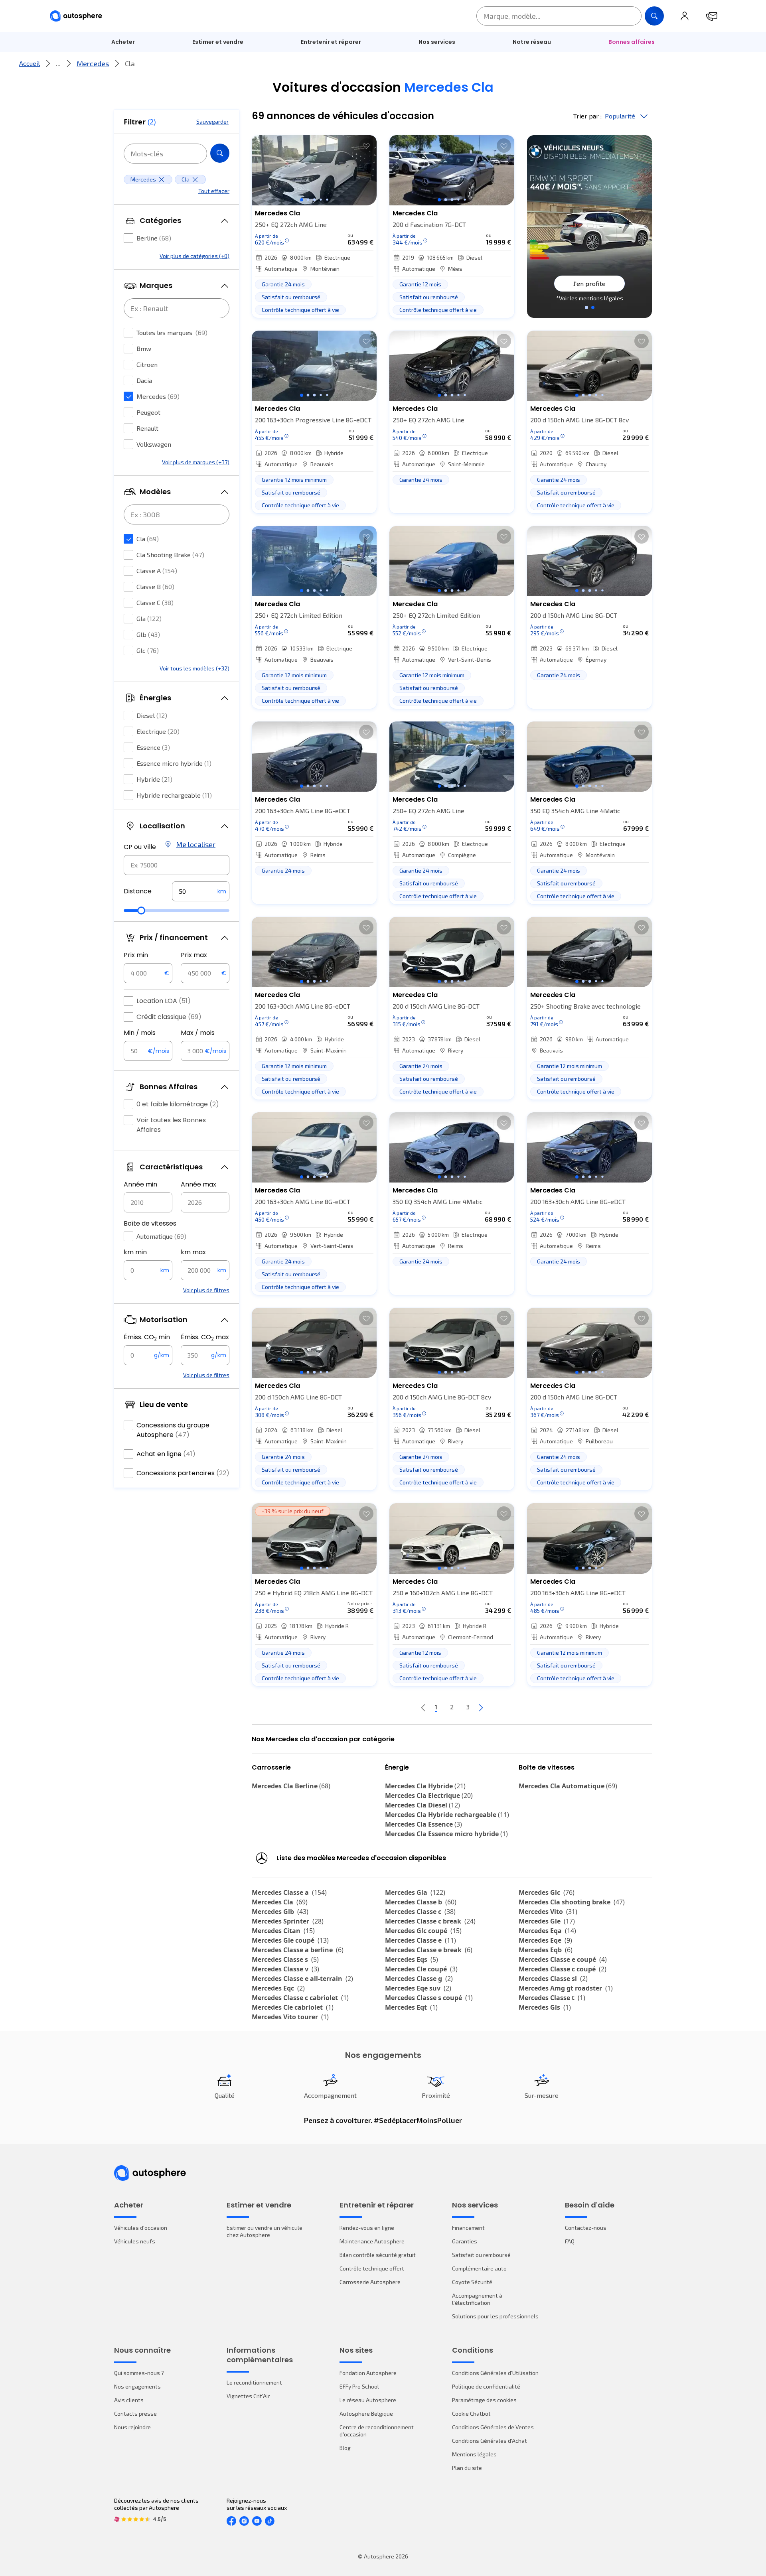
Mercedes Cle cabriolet (293, 2007)
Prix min (136, 955)
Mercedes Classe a (289, 1892)
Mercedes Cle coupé (421, 1969)
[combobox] (177, 865)
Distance (138, 891)
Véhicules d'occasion (141, 2228)
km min (135, 1252)
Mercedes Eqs (412, 1959)
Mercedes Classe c (420, 1912)
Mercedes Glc (547, 1892)
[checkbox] (128, 238)
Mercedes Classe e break (429, 1950)
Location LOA (164, 1001)
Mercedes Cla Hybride (425, 1786)
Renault (147, 428)
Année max (198, 1184)
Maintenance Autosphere (372, 2241)
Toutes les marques (172, 332)
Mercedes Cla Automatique (568, 1786)
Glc (148, 650)
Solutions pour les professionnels (495, 2316)
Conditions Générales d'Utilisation (495, 2373)
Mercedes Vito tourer (290, 2017)
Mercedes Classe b (421, 1902)
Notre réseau (532, 42)
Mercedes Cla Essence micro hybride (446, 1834)
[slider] (141, 911)
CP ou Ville (140, 847)
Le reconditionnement (254, 2382)
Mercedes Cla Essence (423, 1824)
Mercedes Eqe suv (418, 1988)
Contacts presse (135, 2413)
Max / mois (198, 1033)
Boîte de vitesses (150, 1223)
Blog (345, 2448)
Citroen (147, 364)
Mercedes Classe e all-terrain (302, 1979)
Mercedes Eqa (547, 1931)
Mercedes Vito (548, 1912)
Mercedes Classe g (419, 1979)
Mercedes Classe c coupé (563, 1969)
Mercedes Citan (283, 1931)
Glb (148, 634)
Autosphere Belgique (366, 2413)
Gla (149, 618)
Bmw (144, 348)
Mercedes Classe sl (553, 1979)
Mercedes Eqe (545, 1940)
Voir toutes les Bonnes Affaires (171, 1125)
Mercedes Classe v (285, 1969)
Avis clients (129, 2400)
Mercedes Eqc (278, 1988)
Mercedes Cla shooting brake (572, 1902)
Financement (468, 2228)
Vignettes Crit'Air (248, 2396)
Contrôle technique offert (372, 2268)
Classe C (155, 602)
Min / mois (140, 1033)
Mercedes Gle (547, 1921)
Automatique (161, 1236)
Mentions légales (474, 2454)
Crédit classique (169, 1017)
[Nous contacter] (712, 16)
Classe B (155, 586)
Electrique (158, 731)
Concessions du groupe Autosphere (173, 1430)
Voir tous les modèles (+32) (194, 668)
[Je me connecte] (685, 16)
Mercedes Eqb (546, 1950)
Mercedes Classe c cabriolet (300, 1998)
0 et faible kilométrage (178, 1104)
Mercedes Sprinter (288, 1921)
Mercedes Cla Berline (291, 1786)
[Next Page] (481, 1707)
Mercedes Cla (280, 1902)
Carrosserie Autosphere (370, 2282)
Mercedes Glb (280, 1912)
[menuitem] (123, 42)
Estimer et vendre (218, 42)
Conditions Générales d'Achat (490, 2441)
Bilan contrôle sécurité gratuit (378, 2255)
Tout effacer (214, 191)
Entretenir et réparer (331, 42)
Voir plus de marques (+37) (196, 462)
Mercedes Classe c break (430, 1921)
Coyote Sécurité (472, 2282)
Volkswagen (154, 444)
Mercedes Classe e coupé (563, 1959)
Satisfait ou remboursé (481, 2255)
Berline (154, 238)
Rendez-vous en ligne (367, 2228)
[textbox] (201, 891)
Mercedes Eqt (411, 2007)
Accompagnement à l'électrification (477, 2299)
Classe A (157, 571)
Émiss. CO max (205, 1337)
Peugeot (148, 412)
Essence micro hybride (174, 763)
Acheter (123, 42)
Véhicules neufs (135, 2241)
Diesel (152, 715)
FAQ (570, 2241)
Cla (148, 539)
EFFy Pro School (359, 2386)
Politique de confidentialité (486, 2386)
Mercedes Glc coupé (423, 1931)
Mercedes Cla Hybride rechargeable (447, 1815)
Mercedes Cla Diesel (422, 1805)
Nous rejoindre (132, 2427)
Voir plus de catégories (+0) (194, 256)
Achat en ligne (166, 1454)
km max (193, 1252)
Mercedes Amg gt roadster (566, 1988)
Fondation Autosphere (368, 2373)
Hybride (154, 779)
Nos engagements (137, 2386)
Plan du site (467, 2468)
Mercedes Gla (415, 1892)
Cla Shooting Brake (170, 555)
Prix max (194, 955)
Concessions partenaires (183, 1473)
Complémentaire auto (479, 2268)
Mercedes (93, 63)
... (58, 63)
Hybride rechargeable (174, 795)
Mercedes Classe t (552, 1998)
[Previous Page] (423, 1707)
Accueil (30, 63)
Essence (153, 747)
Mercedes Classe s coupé (429, 1998)
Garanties (465, 2241)
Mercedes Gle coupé (290, 1940)
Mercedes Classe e (421, 1940)
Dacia (144, 380)
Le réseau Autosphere (368, 2400)
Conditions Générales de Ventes (493, 2427)
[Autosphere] (76, 16)
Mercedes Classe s (285, 1959)
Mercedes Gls (545, 2007)
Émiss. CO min (147, 1337)
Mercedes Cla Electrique (429, 1796)
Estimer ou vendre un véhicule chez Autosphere (265, 2231)
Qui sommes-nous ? (139, 2373)
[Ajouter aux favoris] (366, 146)
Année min (140, 1184)
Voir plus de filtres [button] (206, 1290)
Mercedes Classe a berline (298, 1950)
